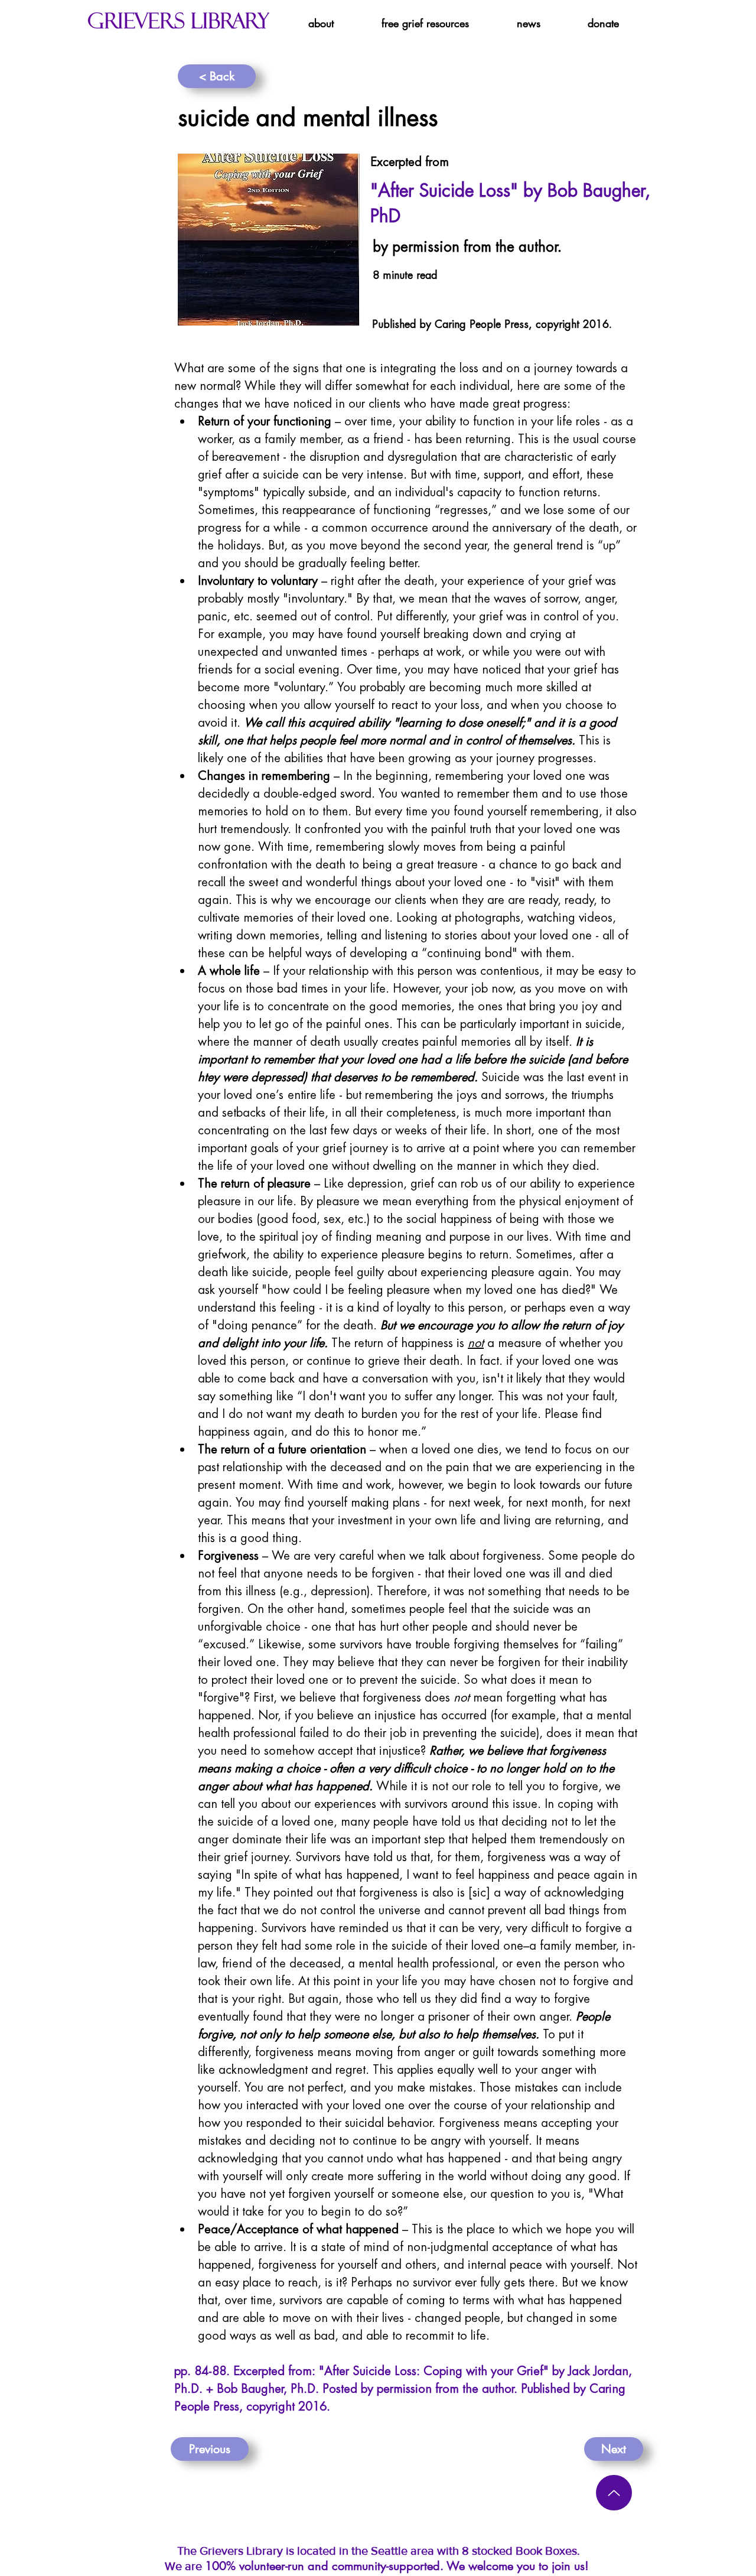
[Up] (614, 2493)
